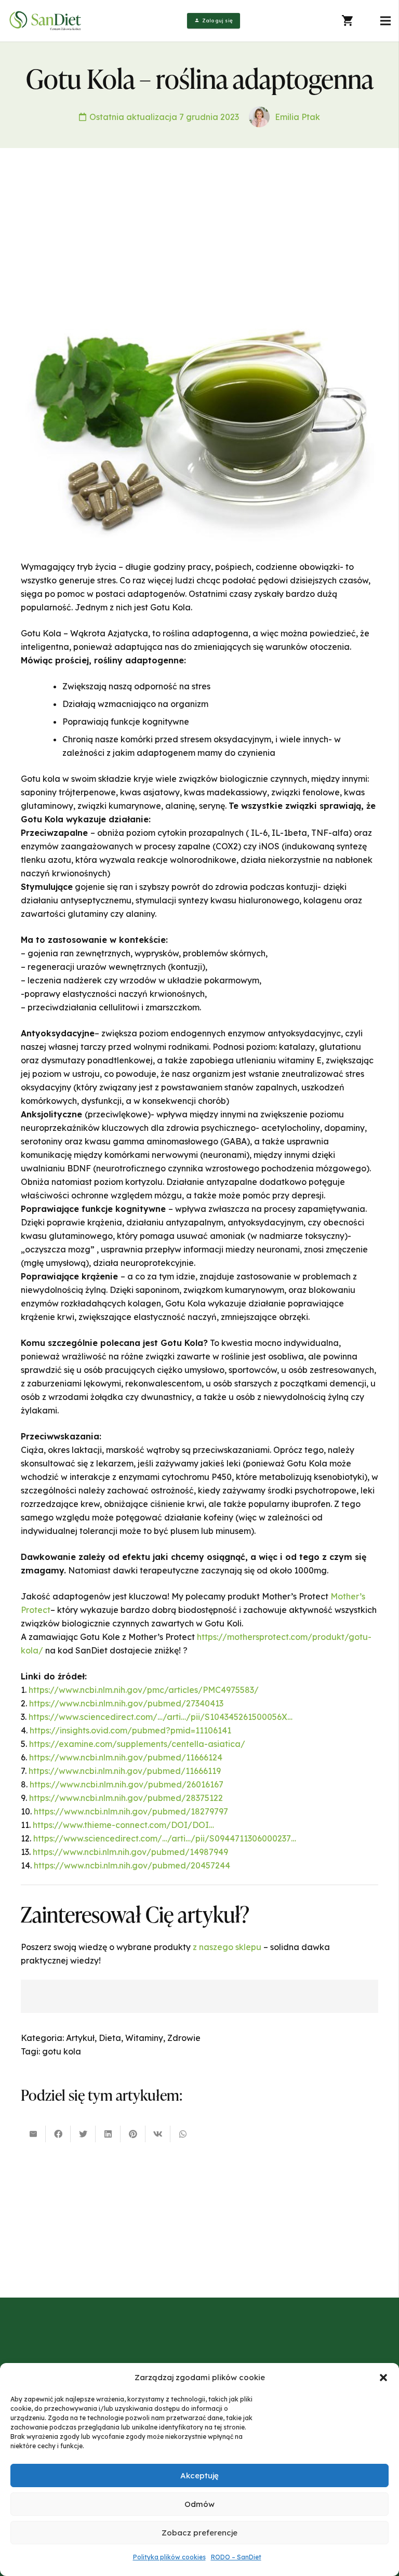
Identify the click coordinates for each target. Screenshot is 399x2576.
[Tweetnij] (83, 2134)
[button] (383, 2378)
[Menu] (385, 21)
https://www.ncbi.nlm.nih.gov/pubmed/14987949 (130, 1852)
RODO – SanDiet (236, 2557)
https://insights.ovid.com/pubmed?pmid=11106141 (130, 1730)
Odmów (199, 2504)
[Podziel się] (58, 2134)
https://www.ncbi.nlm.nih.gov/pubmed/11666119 (125, 1771)
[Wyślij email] (33, 2134)
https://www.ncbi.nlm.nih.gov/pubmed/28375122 (126, 1798)
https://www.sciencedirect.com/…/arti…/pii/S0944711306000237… (165, 1838)
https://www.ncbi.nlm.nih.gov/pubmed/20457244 (132, 1865)
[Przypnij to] (133, 2134)
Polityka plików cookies (169, 2557)
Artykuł (80, 2038)
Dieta (110, 2038)
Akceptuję (199, 2475)
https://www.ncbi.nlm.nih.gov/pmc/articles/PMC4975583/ (144, 1690)
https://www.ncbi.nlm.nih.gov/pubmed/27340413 (126, 1703)
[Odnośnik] (46, 21)
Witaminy (144, 2038)
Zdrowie (184, 2038)
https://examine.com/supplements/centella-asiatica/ (137, 1744)
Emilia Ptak (297, 117)
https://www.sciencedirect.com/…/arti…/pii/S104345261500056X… (161, 1717)
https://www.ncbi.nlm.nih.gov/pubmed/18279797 (131, 1811)
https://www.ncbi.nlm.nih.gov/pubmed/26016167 (127, 1784)
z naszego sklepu (227, 1947)
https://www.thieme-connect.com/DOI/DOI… (123, 1825)
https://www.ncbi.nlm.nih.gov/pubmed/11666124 (126, 1757)
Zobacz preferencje (199, 2533)
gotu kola (62, 2051)
